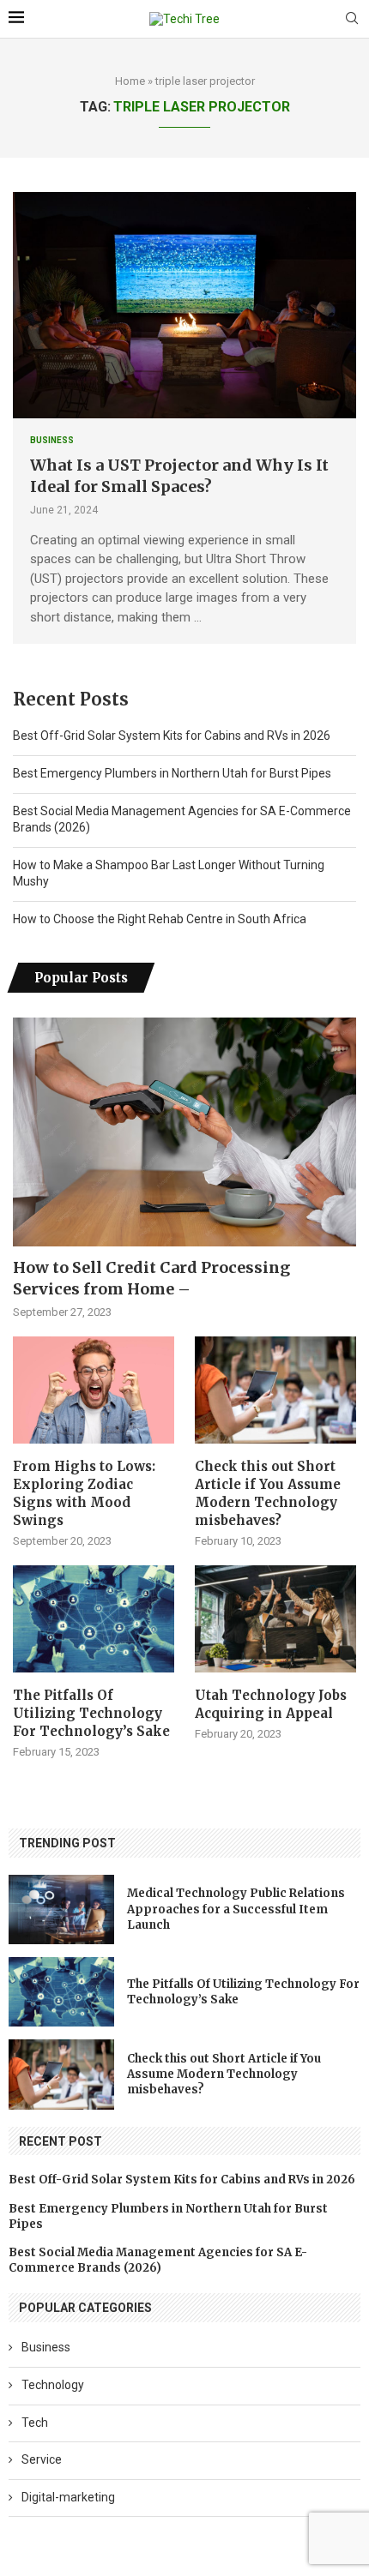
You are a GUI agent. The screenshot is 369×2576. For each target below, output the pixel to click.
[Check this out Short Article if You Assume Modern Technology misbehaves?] (275, 1390)
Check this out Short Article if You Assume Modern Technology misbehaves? (268, 1493)
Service (42, 2459)
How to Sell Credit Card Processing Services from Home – (151, 1278)
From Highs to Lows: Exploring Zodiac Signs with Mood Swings (84, 1493)
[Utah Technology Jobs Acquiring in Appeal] (275, 1619)
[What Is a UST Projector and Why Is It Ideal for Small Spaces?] (184, 305)
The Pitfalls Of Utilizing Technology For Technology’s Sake (91, 1713)
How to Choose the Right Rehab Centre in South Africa (160, 919)
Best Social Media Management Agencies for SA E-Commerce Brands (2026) (158, 2260)
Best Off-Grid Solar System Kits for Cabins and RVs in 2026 (172, 736)
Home (130, 81)
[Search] (352, 19)
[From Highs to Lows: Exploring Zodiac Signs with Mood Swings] (94, 1390)
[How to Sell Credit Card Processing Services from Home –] (184, 1132)
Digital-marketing (68, 2497)
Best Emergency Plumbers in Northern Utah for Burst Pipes (172, 773)
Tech (35, 2423)
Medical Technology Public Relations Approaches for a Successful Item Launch (236, 1909)
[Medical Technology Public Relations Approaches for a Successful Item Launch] (61, 1909)
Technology (53, 2385)
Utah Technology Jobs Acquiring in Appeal (271, 1704)
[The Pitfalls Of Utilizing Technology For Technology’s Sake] (94, 1619)
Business (46, 2347)
